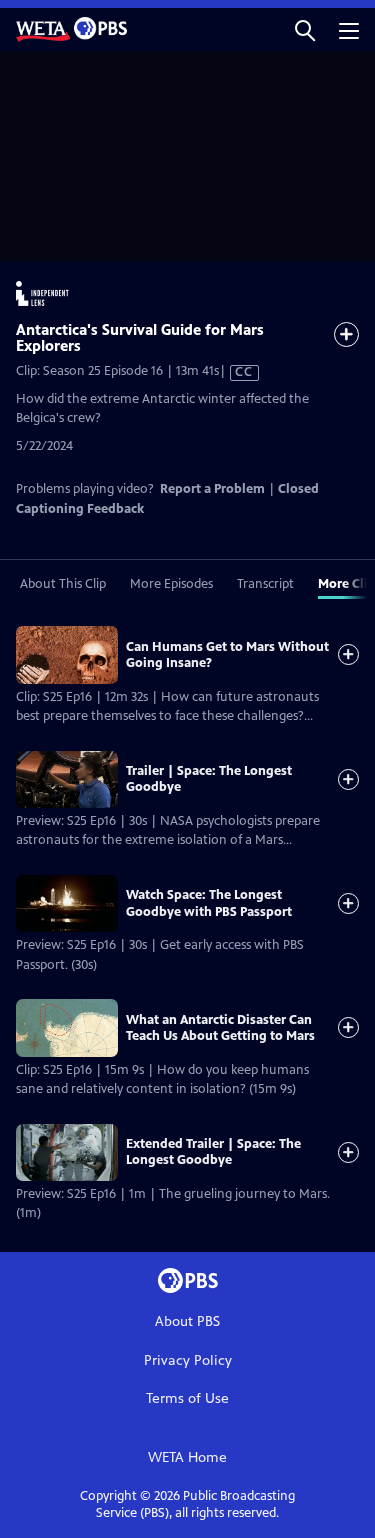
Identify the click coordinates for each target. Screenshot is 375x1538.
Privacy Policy (188, 1360)
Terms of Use (187, 1398)
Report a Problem (212, 489)
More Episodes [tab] (171, 584)
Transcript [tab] (265, 584)
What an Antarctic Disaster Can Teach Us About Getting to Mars (220, 1028)
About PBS (187, 1321)
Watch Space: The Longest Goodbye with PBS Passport (209, 903)
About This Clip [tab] (63, 584)
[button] (305, 29)
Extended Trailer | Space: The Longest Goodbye (213, 1152)
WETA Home (187, 1457)
